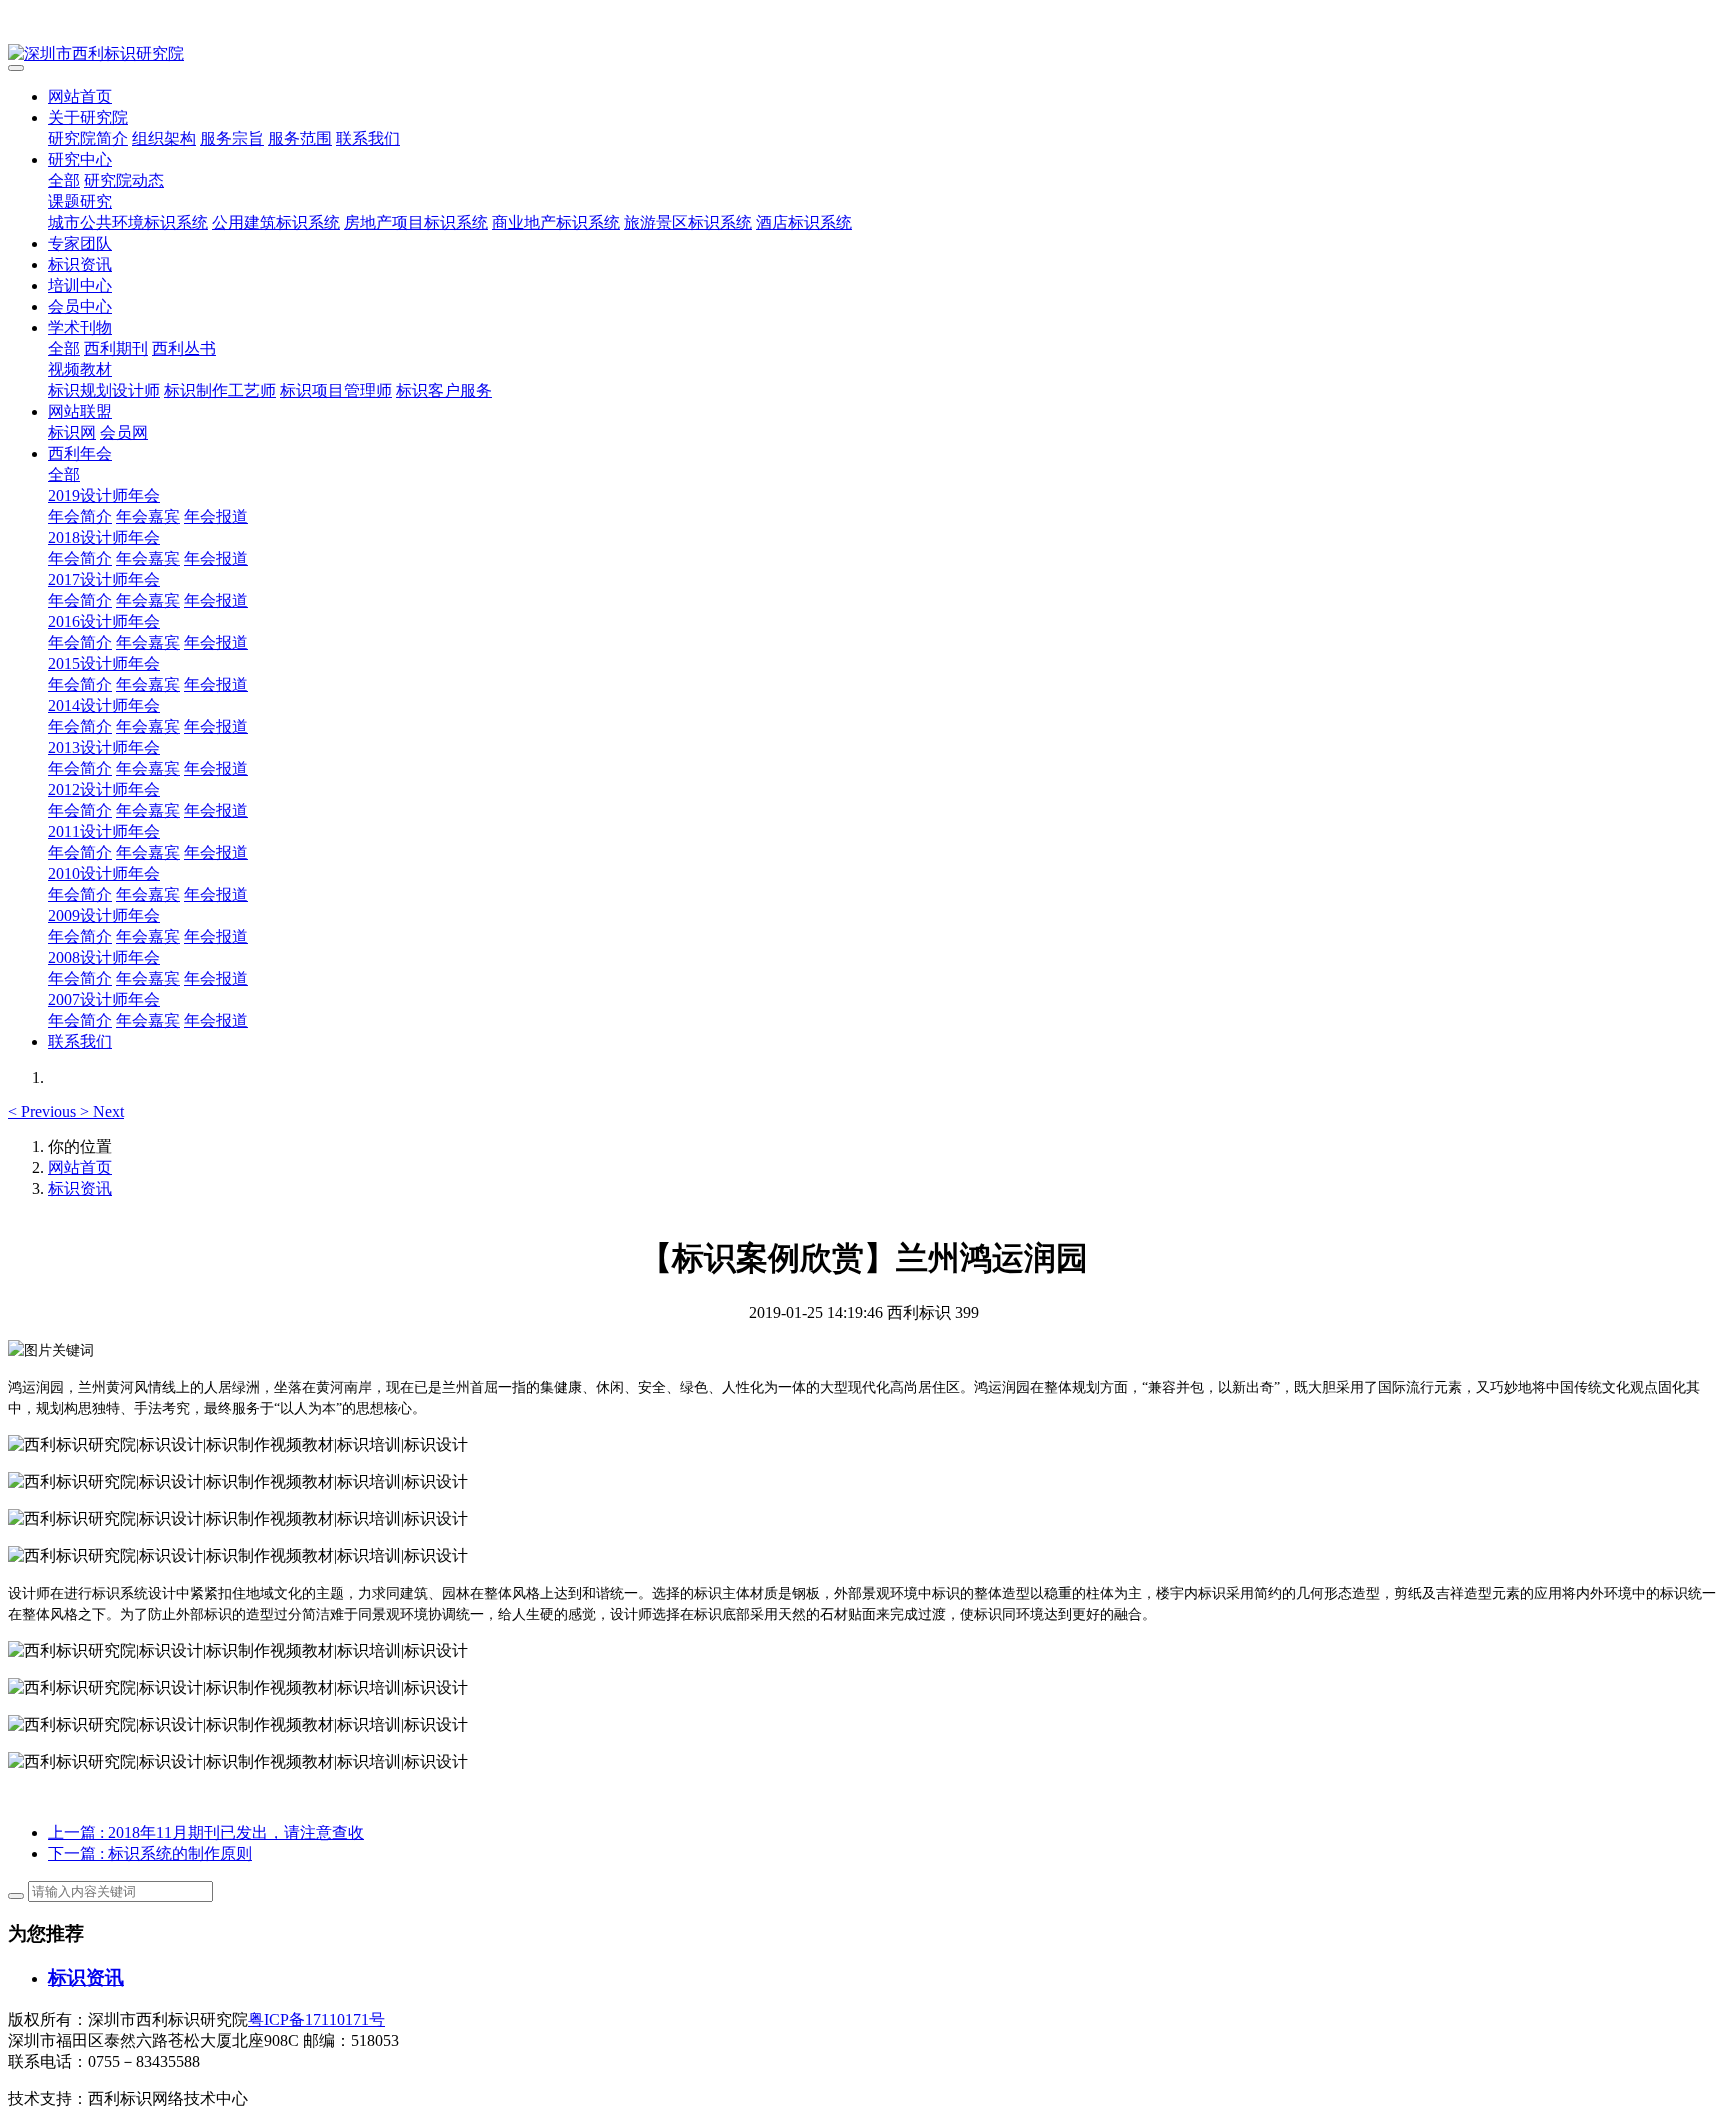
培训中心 (80, 285)
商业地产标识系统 (556, 222)
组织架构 (164, 138)
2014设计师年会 (104, 705)
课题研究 (80, 201)
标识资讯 (80, 264)
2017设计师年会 (104, 579)
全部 (64, 180)
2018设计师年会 (104, 537)
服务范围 (300, 138)
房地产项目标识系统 (416, 222)
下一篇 (150, 1853)
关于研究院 (88, 117)
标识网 (72, 432)
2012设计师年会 (104, 789)
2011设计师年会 (104, 831)
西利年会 (80, 453)
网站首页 (80, 96)
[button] (44, 1111)
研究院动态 (124, 180)
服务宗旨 (232, 138)
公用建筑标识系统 (276, 222)
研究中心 (80, 159)
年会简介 (80, 516)
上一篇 (206, 1832)
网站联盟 (80, 411)
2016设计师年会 (104, 621)
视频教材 (80, 369)
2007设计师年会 (104, 999)
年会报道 (216, 516)
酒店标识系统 (804, 222)
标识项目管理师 (336, 390)
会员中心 (80, 306)
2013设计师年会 (104, 747)
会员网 (124, 432)
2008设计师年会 (104, 957)
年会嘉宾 (148, 516)
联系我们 (368, 138)
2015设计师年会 (104, 663)
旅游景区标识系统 (688, 222)
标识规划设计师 (104, 390)
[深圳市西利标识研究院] (864, 54)
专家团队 (80, 243)
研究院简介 (88, 138)
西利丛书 (184, 348)
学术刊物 (80, 327)
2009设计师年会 (104, 915)
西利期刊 (116, 348)
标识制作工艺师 (220, 390)
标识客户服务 (444, 390)
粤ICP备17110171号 (316, 2019)
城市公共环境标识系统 (128, 222)
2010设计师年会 (104, 873)
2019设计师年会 (104, 495)
